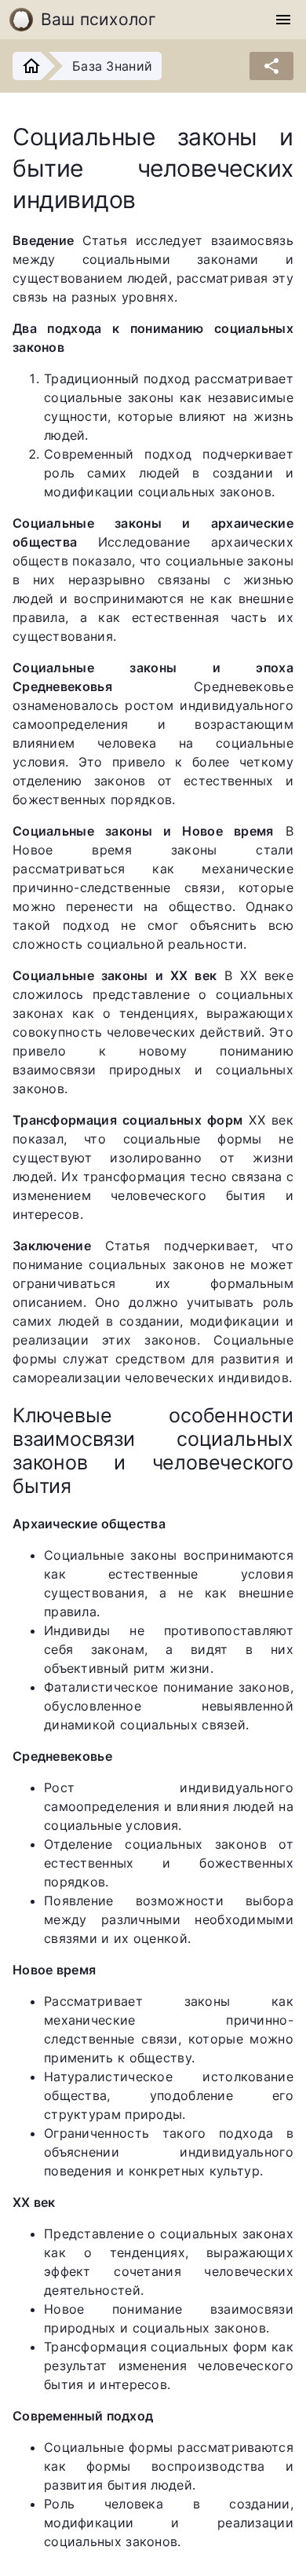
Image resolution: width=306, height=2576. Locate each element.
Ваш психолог (99, 19)
